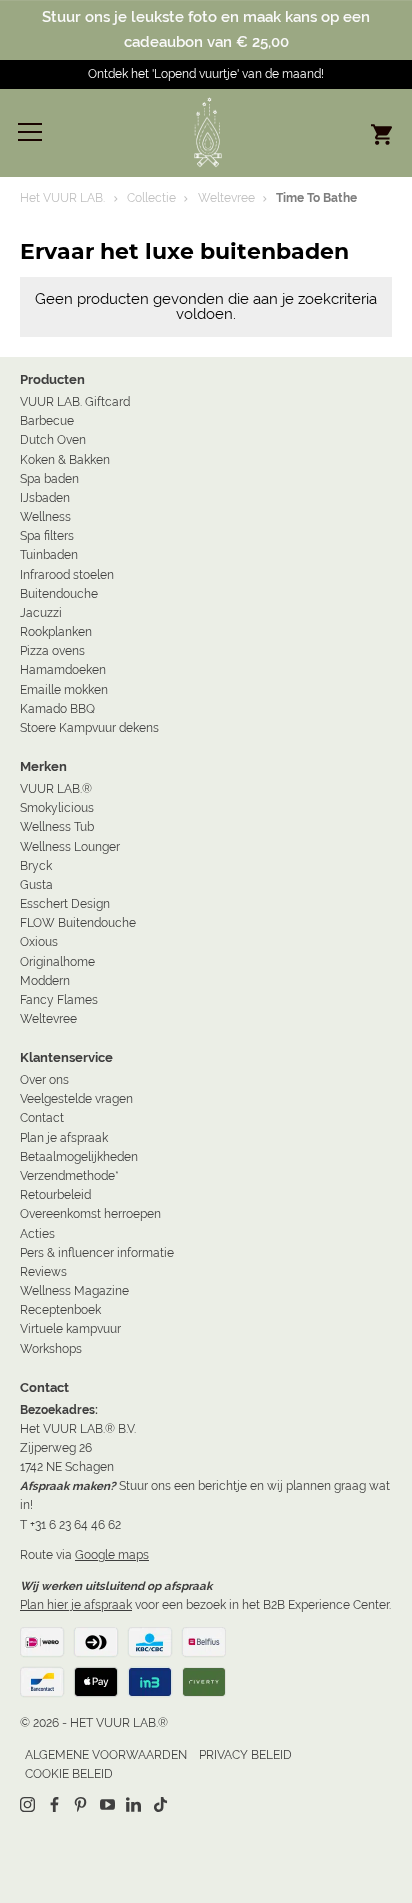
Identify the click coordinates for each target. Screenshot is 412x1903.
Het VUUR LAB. (62, 198)
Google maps (112, 1555)
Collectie (151, 198)
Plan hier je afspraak (76, 1605)
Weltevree (226, 198)
